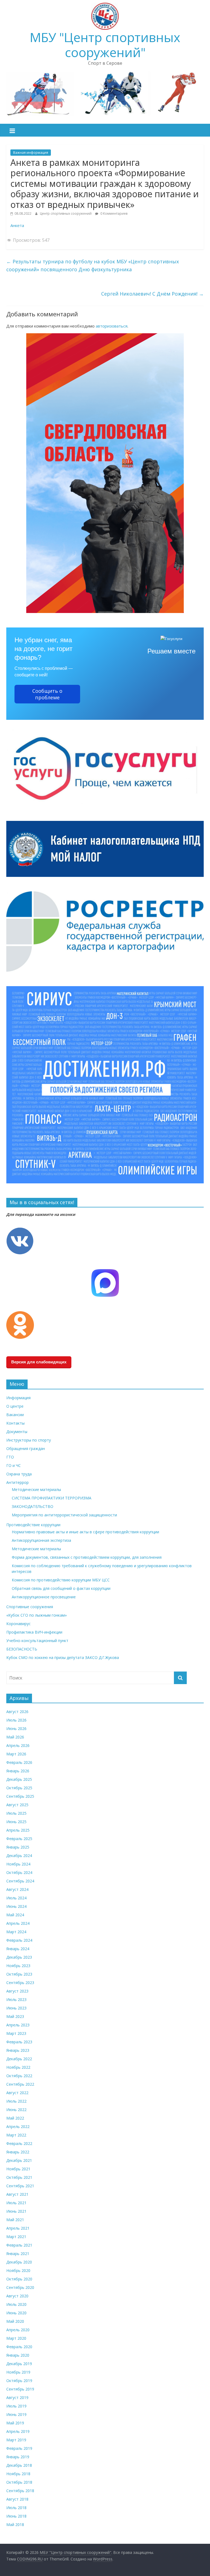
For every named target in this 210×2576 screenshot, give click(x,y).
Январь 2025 (18, 1847)
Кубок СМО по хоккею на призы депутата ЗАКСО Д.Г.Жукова (63, 1657)
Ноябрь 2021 (18, 2169)
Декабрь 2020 (19, 2262)
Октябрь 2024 (19, 1872)
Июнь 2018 (16, 2516)
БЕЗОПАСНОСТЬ (22, 1649)
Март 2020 (16, 2338)
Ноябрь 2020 (18, 2270)
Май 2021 (15, 2220)
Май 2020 (15, 2321)
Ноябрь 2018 (18, 2474)
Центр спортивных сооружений (66, 213)
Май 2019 (15, 2423)
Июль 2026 (16, 1720)
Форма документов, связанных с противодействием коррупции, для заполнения (87, 1557)
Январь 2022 (18, 2152)
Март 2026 (16, 1754)
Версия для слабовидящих (39, 1362)
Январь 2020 (18, 2355)
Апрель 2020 (18, 2330)
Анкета (17, 225)
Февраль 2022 (19, 2143)
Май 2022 (15, 2118)
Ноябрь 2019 (18, 2372)
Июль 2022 (16, 2101)
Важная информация (31, 153)
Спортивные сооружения (30, 1607)
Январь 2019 (18, 2457)
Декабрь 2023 (19, 1957)
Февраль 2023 (19, 2042)
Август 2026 (17, 1712)
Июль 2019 (16, 2406)
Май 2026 (15, 1737)
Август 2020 (17, 2296)
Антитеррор (17, 1482)
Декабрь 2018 (19, 2465)
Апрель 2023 (18, 2025)
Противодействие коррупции (33, 1525)
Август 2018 (17, 2499)
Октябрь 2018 (19, 2482)
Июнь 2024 (16, 1906)
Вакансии (15, 1415)
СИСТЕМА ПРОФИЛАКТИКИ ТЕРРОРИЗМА (52, 1498)
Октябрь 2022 (19, 2076)
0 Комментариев (113, 213)
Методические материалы (36, 1489)
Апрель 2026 (18, 1745)
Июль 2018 (16, 2508)
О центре (15, 1406)
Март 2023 (16, 2033)
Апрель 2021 (18, 2228)
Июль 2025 (16, 1813)
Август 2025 (17, 1805)
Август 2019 (17, 2397)
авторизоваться (112, 326)
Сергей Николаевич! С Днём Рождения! (152, 294)
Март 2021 (16, 2237)
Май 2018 (15, 2525)
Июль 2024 (16, 1898)
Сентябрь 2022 (20, 2084)
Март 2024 (16, 1932)
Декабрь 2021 (19, 2160)
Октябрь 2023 (19, 1974)
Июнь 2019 (16, 2414)
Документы (17, 1432)
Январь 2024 (18, 1949)
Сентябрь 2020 (20, 2287)
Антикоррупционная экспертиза (41, 1540)
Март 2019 (16, 2440)
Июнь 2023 (16, 2008)
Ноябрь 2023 (18, 1966)
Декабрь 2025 (19, 1779)
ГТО (10, 1457)
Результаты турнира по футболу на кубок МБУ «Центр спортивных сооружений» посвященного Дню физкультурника (93, 265)
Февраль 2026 (19, 1762)
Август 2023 (17, 1991)
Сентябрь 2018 (20, 2491)
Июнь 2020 (16, 2313)
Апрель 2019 (18, 2431)
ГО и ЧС (14, 1465)
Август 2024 (17, 1889)
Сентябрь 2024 (20, 1881)
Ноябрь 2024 (18, 1864)
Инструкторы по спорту (29, 1440)
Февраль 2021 (19, 2245)
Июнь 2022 (16, 2110)
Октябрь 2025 (19, 1788)
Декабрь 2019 (19, 2364)
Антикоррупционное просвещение (44, 1597)
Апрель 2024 (18, 1923)
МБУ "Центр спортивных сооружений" (105, 45)
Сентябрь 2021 (20, 2186)
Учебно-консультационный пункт (37, 1641)
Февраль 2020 (19, 2347)
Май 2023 (15, 2016)
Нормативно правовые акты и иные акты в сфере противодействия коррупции (85, 1532)
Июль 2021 (16, 2203)
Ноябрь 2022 (18, 2067)
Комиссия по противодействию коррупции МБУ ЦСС (61, 1580)
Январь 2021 (18, 2254)
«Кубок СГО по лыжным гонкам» (37, 1615)
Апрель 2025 (18, 1830)
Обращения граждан (26, 1448)
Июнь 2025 (16, 1822)
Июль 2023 (16, 1999)
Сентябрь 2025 (20, 1796)
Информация (18, 1398)
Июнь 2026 (16, 1728)
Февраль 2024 (19, 1940)
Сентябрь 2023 (20, 1983)
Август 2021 (17, 2194)
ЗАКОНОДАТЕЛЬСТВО (33, 1506)
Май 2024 (15, 1915)
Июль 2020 (16, 2304)
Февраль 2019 (19, 2448)
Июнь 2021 (16, 2211)
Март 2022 (16, 2135)
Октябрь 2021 (19, 2177)
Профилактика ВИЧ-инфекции (34, 1632)
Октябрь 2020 (19, 2279)
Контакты (15, 1423)
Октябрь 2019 (19, 2381)
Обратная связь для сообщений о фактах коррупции (61, 1588)
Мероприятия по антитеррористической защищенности (64, 1515)
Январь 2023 (18, 2050)
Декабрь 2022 (19, 2059)
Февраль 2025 (19, 1839)
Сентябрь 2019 (20, 2389)
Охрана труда (19, 1474)
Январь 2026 (18, 1771)
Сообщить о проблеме (47, 694)
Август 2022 (17, 2093)
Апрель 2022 (18, 2126)
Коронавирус (18, 1624)
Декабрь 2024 (19, 1856)
